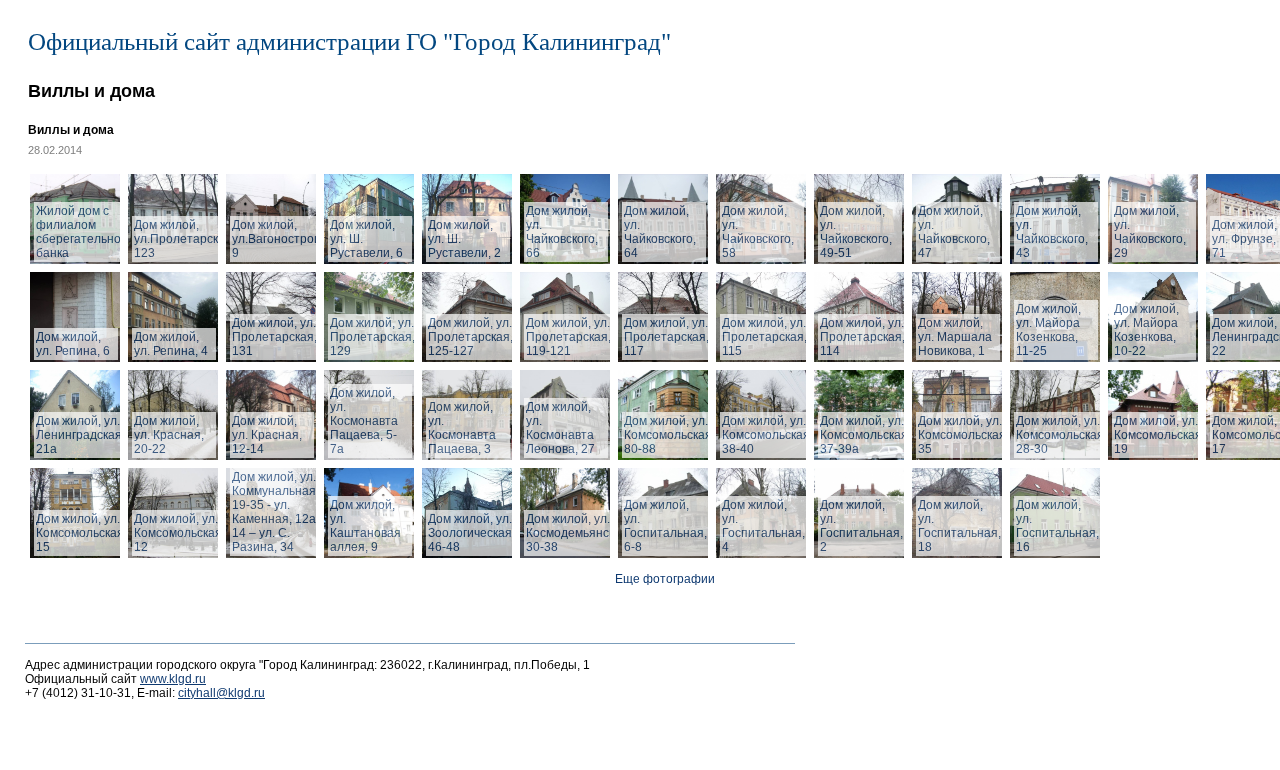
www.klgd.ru (173, 679)
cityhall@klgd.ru (221, 693)
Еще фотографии (665, 579)
